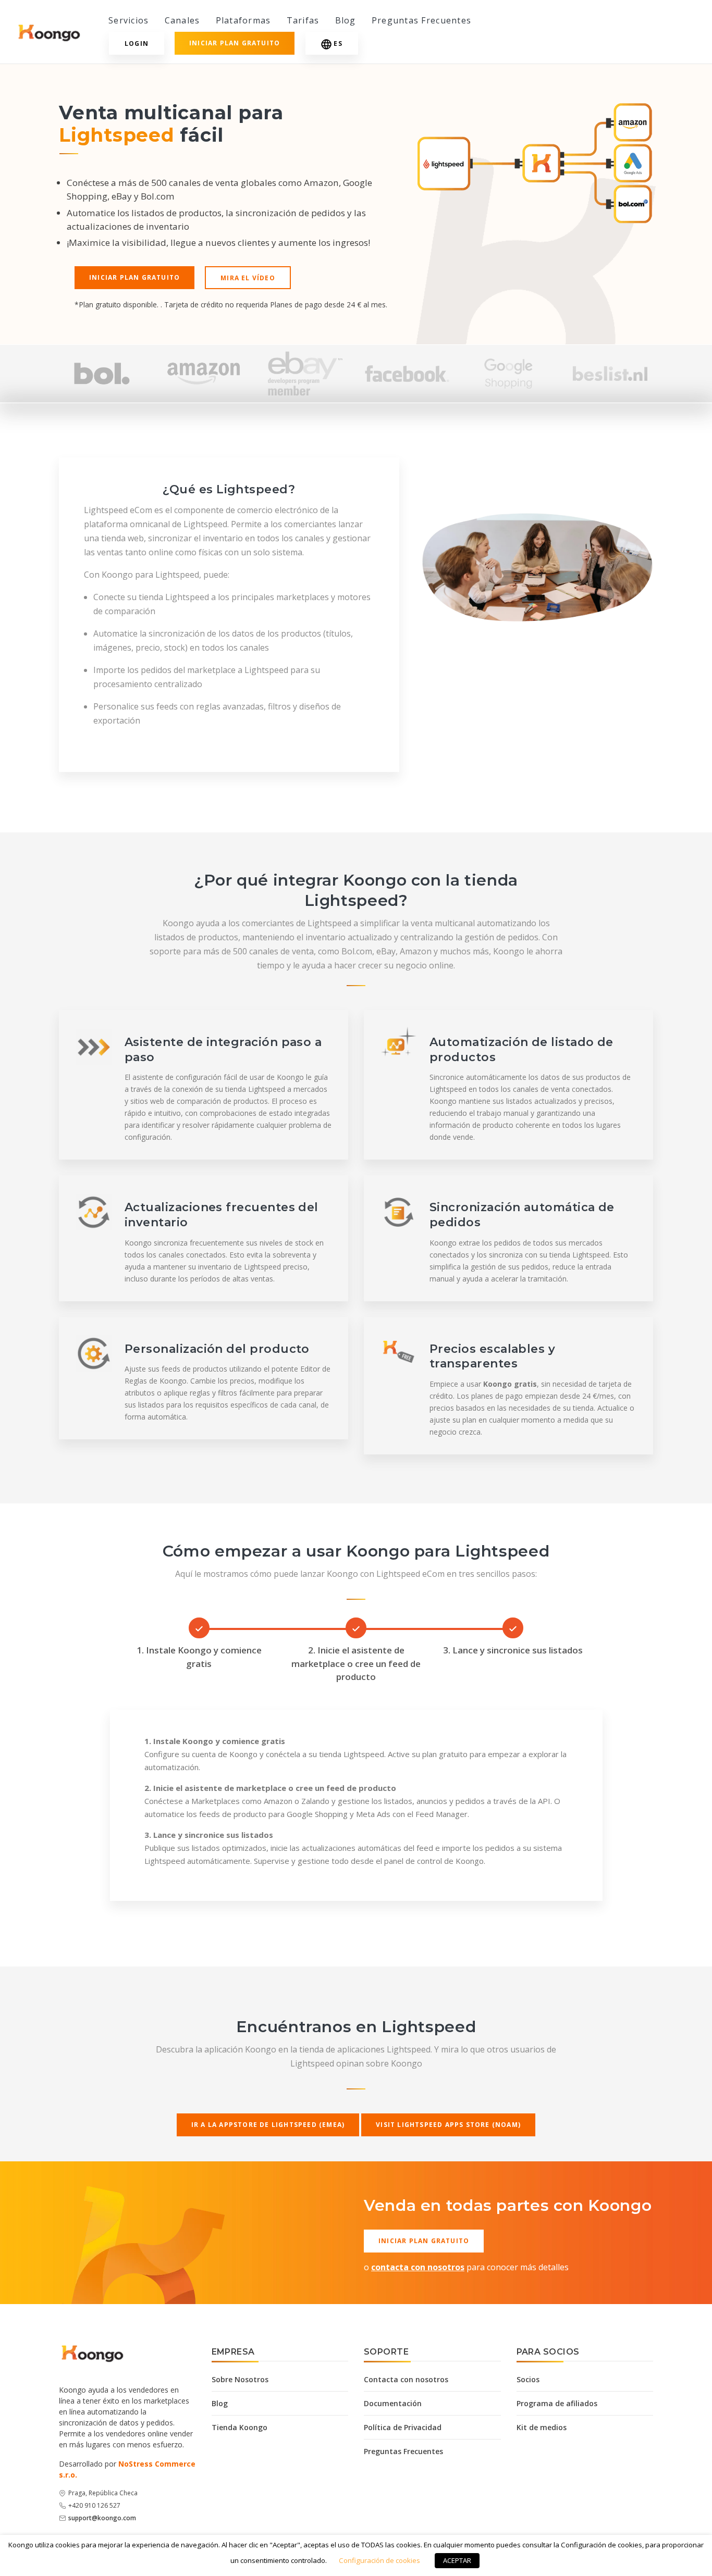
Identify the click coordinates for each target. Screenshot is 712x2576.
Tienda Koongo (240, 2427)
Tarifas (303, 20)
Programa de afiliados (557, 2403)
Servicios (129, 20)
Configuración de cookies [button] (379, 2560)
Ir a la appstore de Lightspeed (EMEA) (268, 2125)
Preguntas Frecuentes (422, 20)
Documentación (393, 2403)
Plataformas (243, 20)
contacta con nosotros (418, 2267)
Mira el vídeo (248, 278)
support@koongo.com (102, 2518)
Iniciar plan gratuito (235, 43)
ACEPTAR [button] (457, 2560)
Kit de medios (542, 2427)
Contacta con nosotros (406, 2379)
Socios (528, 2379)
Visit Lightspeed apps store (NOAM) (448, 2125)
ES (338, 43)
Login (137, 43)
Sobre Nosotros (240, 2379)
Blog (346, 20)
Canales (182, 20)
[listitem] (102, 374)
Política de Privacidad (403, 2427)
